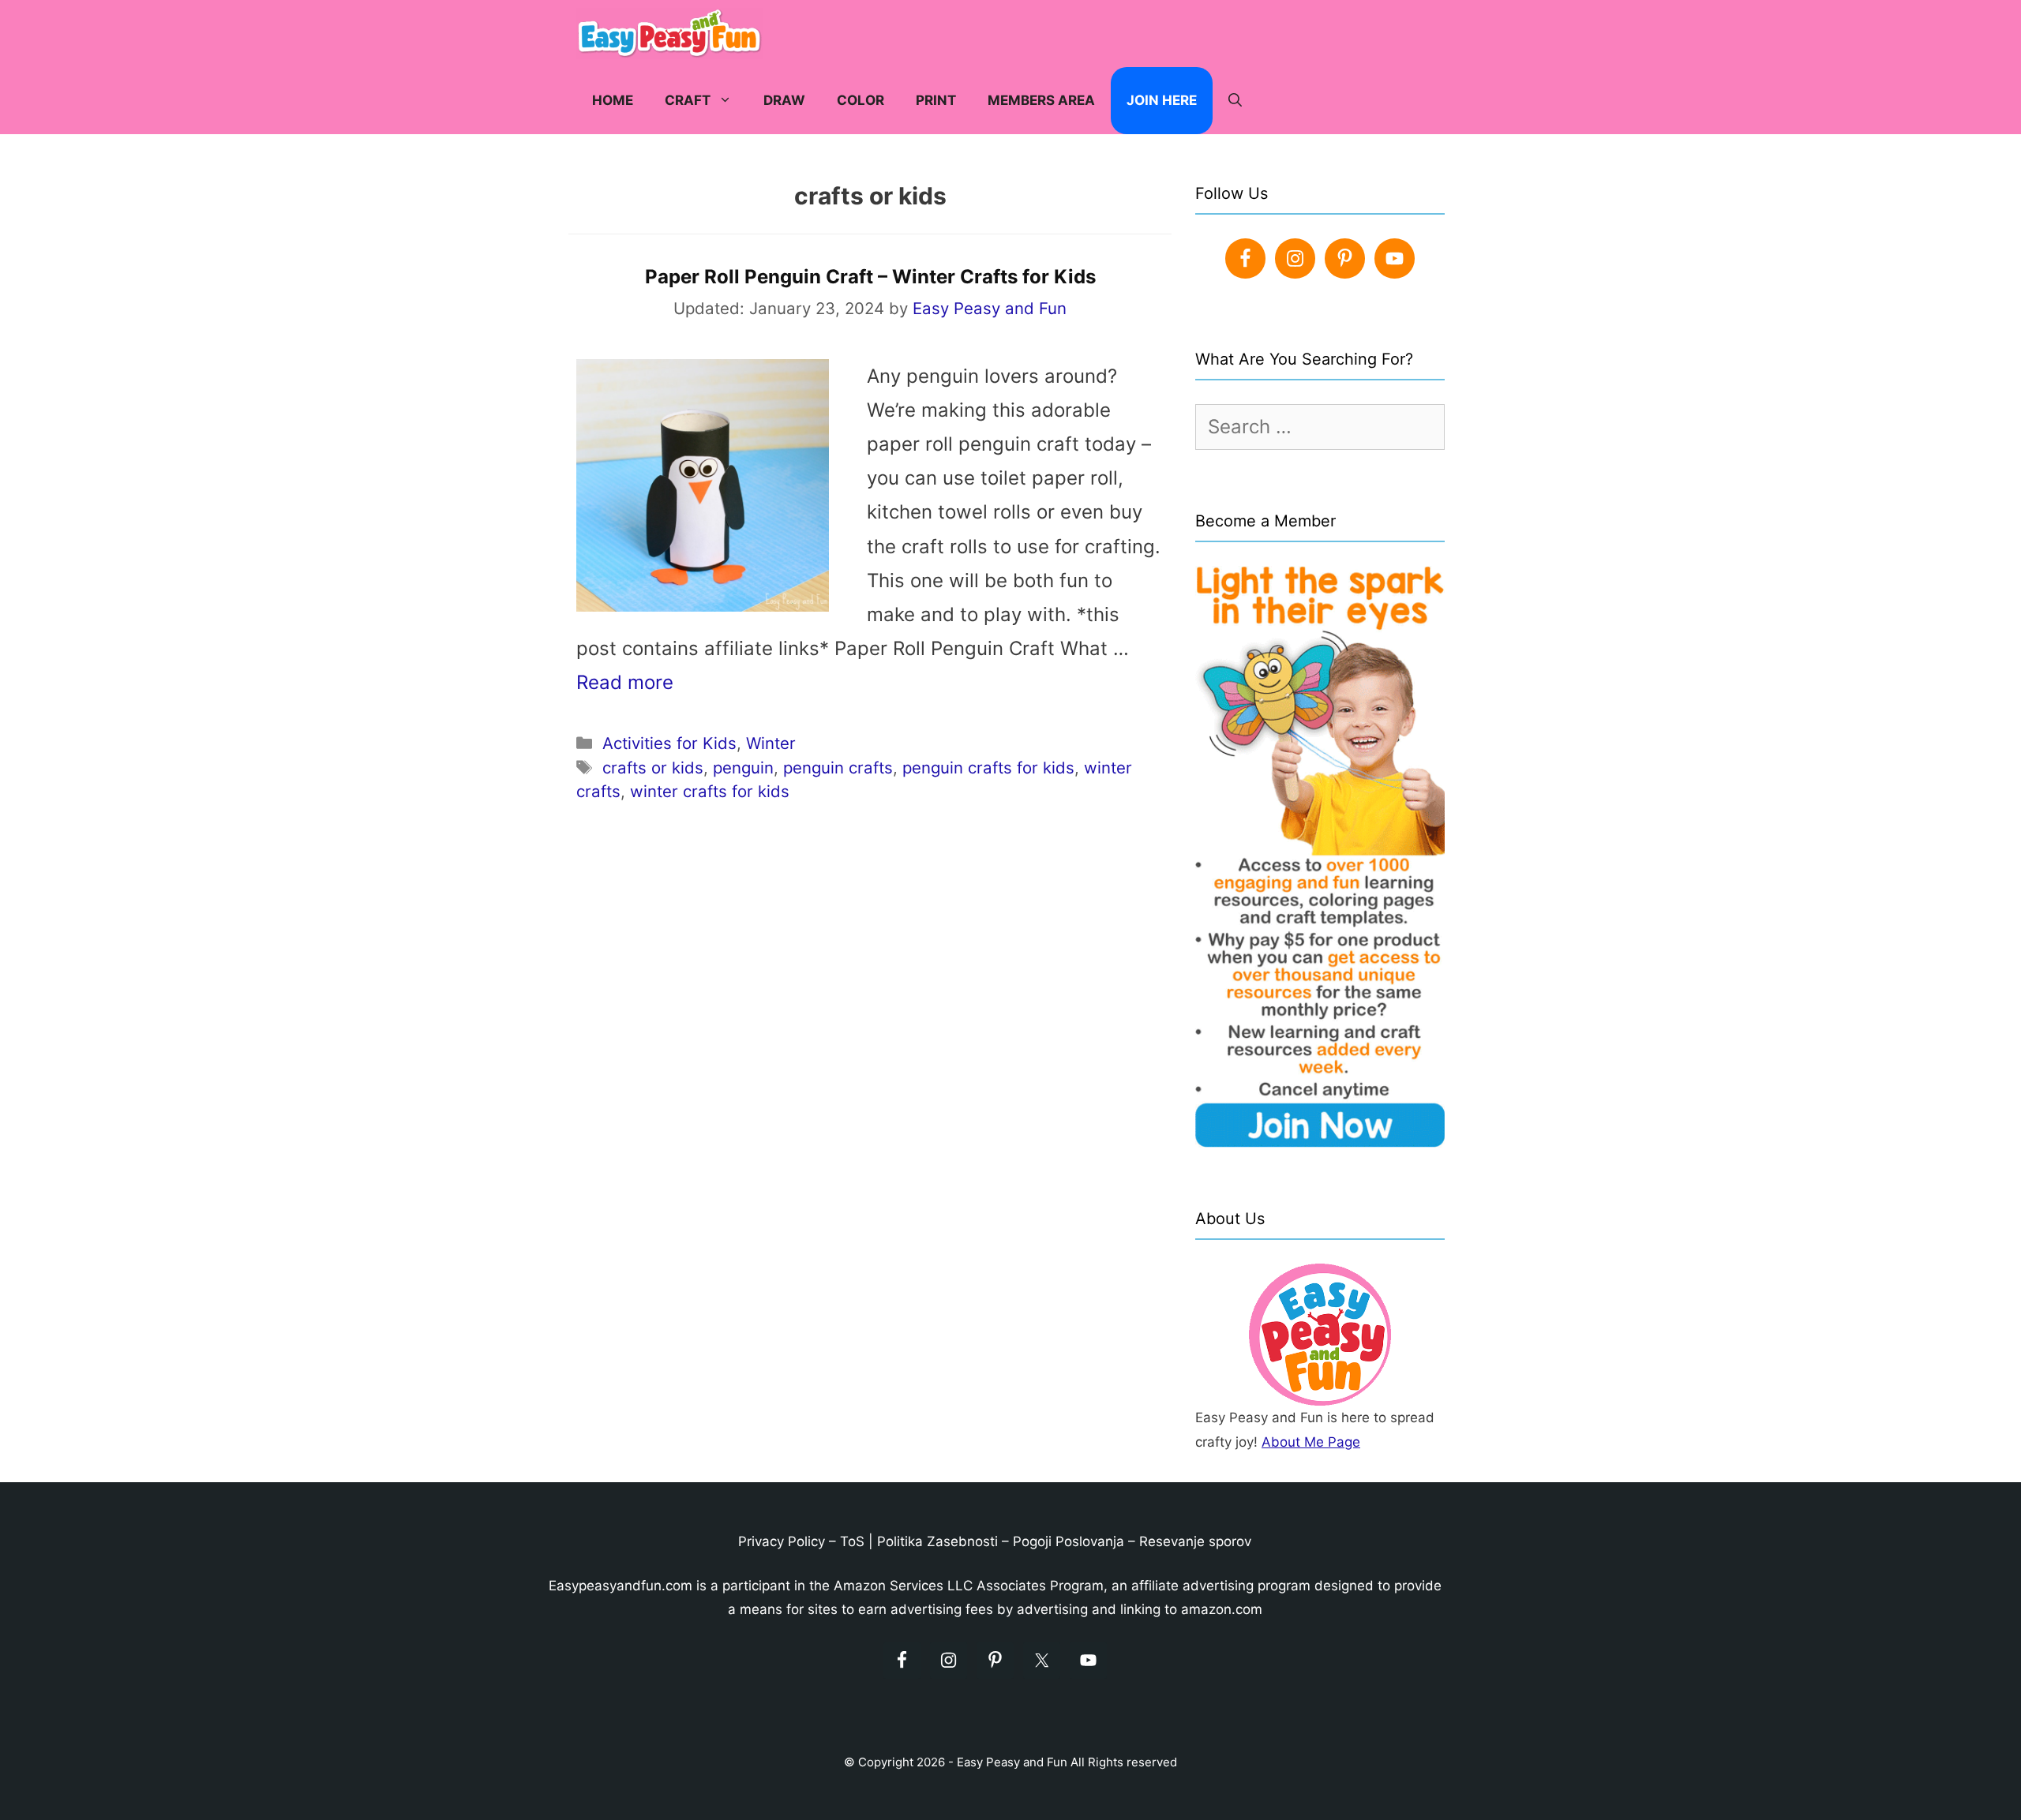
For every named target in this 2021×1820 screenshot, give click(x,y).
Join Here (1162, 100)
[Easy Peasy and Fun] (673, 34)
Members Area (1041, 100)
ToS (852, 1541)
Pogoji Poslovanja (1069, 1541)
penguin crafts (838, 768)
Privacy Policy (782, 1541)
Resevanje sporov (1195, 1541)
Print (936, 100)
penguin (743, 768)
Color (861, 100)
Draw (784, 100)
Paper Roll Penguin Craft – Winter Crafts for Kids (870, 277)
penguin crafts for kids (988, 768)
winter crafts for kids (710, 791)
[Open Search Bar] (1235, 101)
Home (613, 100)
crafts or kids (653, 768)
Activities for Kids (669, 743)
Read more (625, 682)
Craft (688, 100)
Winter (771, 743)
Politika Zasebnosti (937, 1541)
